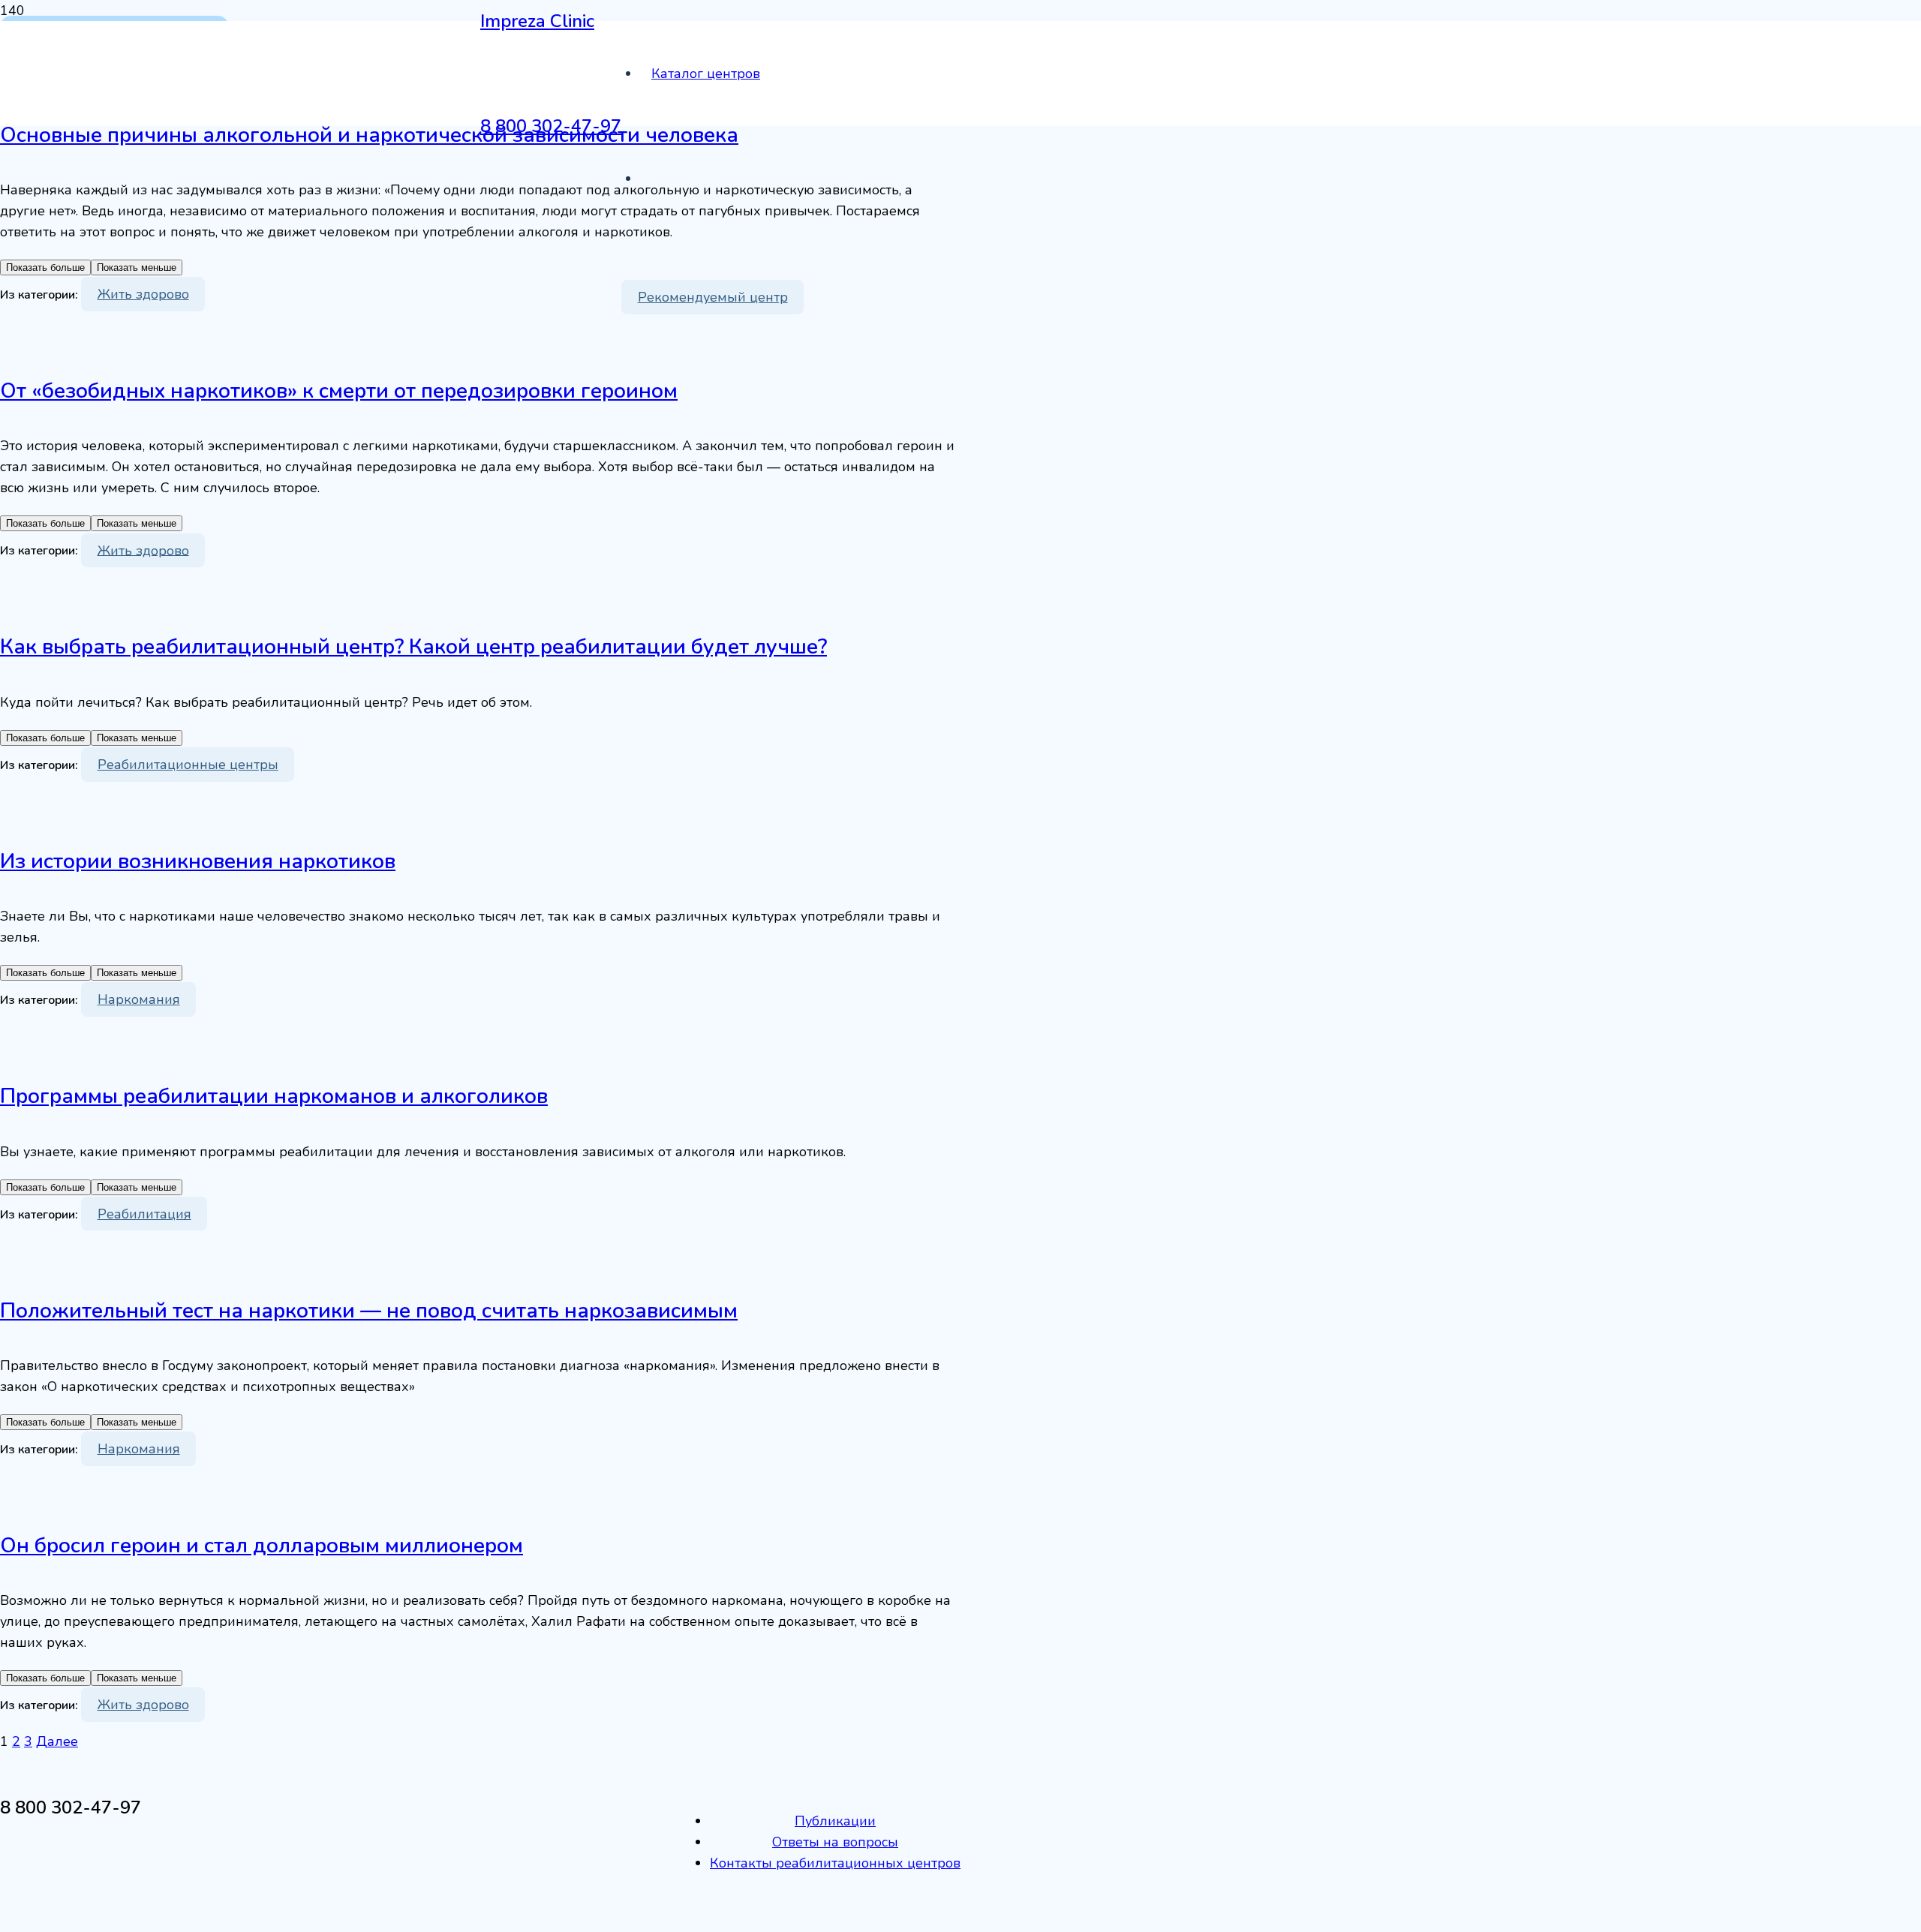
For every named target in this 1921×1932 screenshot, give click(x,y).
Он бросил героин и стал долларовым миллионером (262, 1546)
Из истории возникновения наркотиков (198, 861)
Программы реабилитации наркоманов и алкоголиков (274, 1096)
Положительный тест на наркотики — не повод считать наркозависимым (369, 1311)
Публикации (835, 1821)
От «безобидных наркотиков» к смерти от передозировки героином (339, 391)
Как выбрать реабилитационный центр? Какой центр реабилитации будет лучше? (413, 647)
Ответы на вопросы (835, 1842)
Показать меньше (137, 267)
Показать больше (45, 267)
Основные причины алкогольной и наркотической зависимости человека (369, 135)
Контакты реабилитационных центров (835, 1863)
